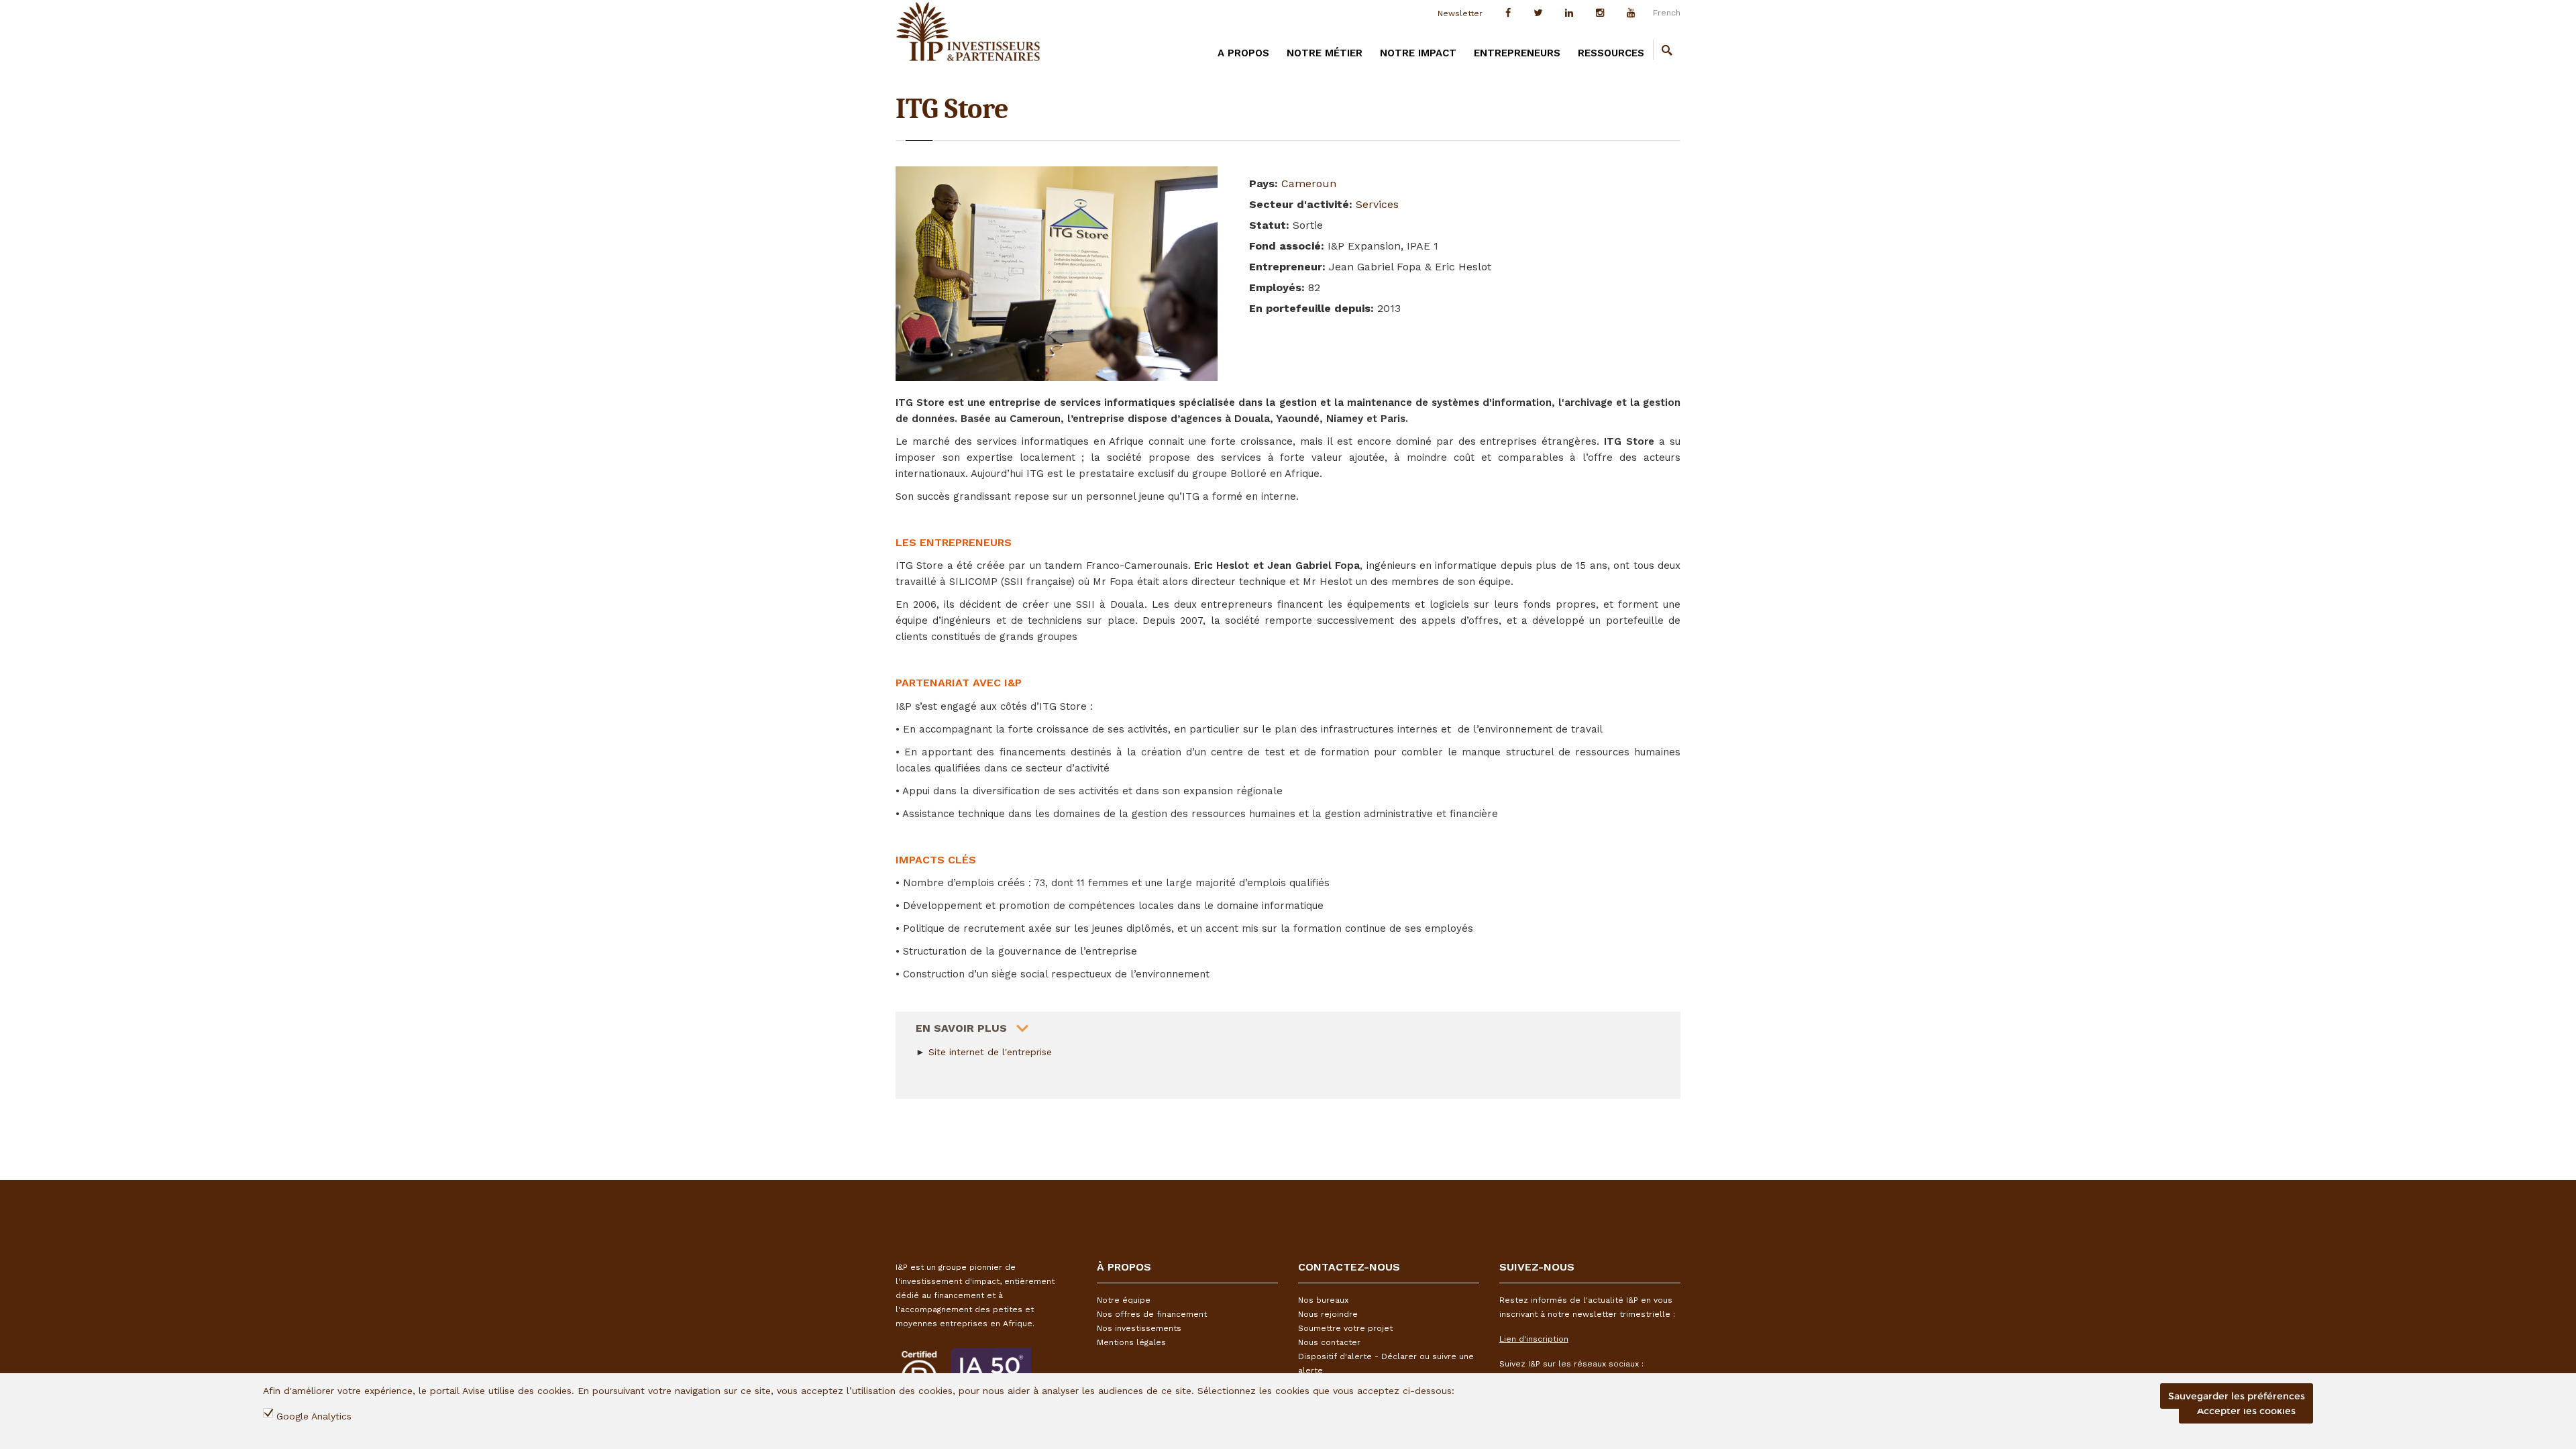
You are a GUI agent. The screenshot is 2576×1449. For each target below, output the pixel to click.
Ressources (1611, 53)
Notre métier (1325, 53)
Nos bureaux (1323, 1300)
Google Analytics (314, 1416)
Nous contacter (1329, 1342)
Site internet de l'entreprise (990, 1052)
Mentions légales (1131, 1342)
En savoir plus (961, 1028)
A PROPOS (1243, 53)
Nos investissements (1139, 1328)
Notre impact (1418, 53)
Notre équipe (1124, 1300)
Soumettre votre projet (1345, 1328)
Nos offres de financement (1152, 1314)
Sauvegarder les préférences (2237, 1396)
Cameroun (1309, 183)
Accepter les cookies (2246, 1411)
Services (1377, 204)
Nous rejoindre (1328, 1314)
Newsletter (1460, 13)
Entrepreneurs (1517, 53)
